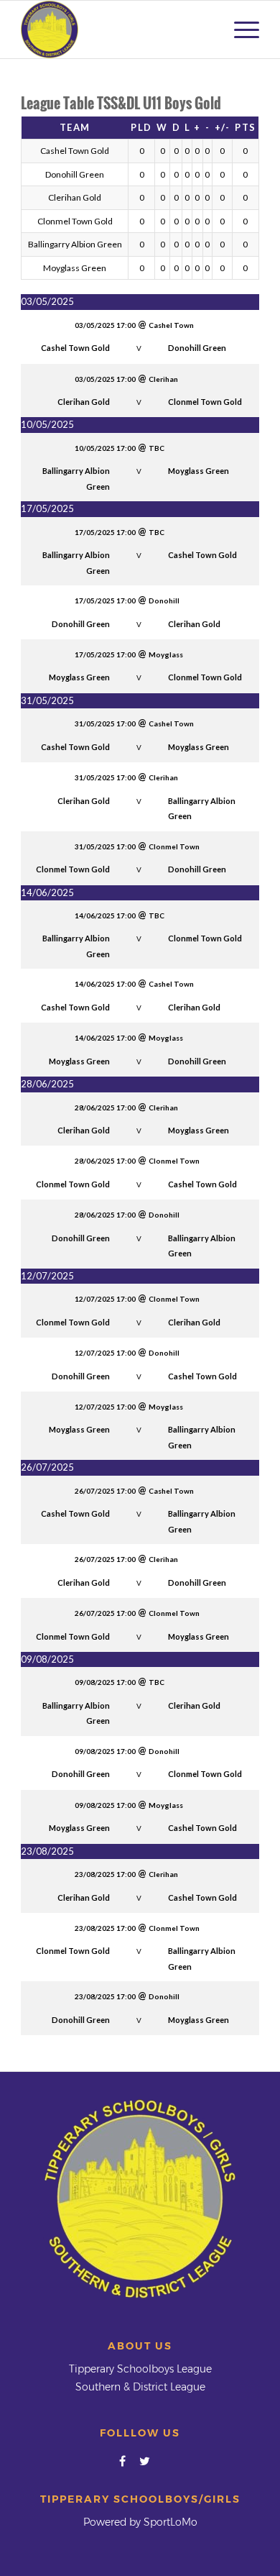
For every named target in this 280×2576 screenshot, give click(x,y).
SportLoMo (171, 2522)
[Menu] (239, 29)
